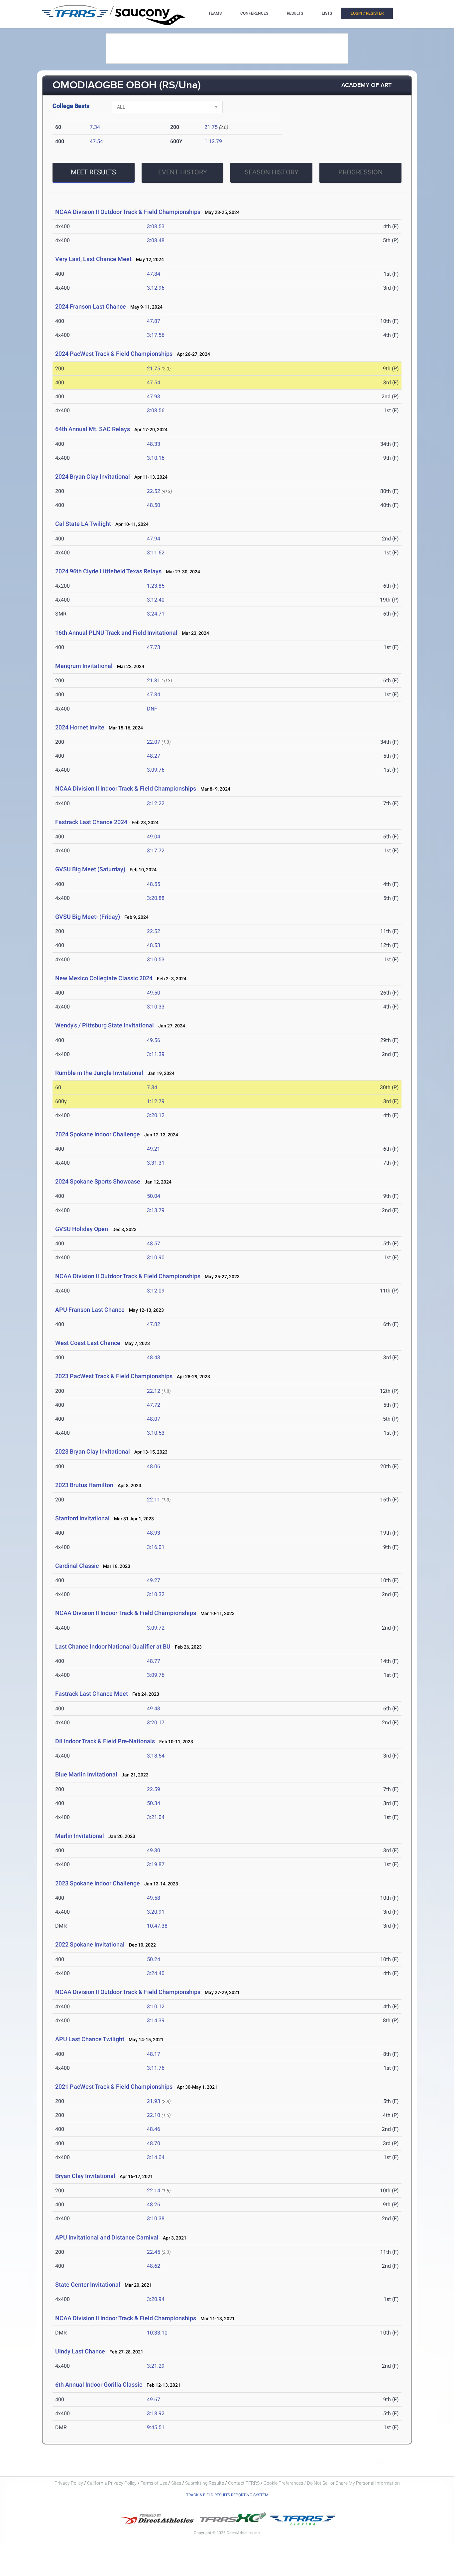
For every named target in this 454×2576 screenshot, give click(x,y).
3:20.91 (156, 1912)
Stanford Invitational (82, 1518)
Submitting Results (205, 2483)
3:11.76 (156, 2068)
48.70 (154, 2143)
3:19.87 (156, 1864)
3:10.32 (156, 1594)
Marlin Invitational (80, 1836)
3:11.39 (156, 1054)
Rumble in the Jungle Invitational (99, 1073)
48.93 (154, 1533)
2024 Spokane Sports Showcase (98, 1181)
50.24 (154, 1959)
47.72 (154, 1405)
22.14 (154, 2191)
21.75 (211, 127)
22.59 (154, 1789)
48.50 (154, 505)
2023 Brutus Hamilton (84, 1485)
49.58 (154, 1898)
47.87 (154, 321)
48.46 (154, 2129)
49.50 (154, 993)
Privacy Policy (69, 2483)
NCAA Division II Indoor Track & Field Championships (126, 788)
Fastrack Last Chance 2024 (91, 822)
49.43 (154, 1709)
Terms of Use (154, 2483)
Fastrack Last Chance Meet (92, 1694)
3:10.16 (156, 458)
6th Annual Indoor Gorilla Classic (99, 2385)
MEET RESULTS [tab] (93, 172)
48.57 (154, 1243)
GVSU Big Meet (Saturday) (90, 869)
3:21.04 (156, 1817)
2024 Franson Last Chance (91, 306)
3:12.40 (156, 600)
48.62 (154, 2266)
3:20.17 (156, 1722)
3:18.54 (156, 1756)
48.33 (154, 444)
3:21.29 (156, 2366)
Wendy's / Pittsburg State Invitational (105, 1025)
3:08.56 (156, 410)
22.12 (154, 1391)
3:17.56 (156, 335)
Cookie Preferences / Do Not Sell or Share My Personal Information (332, 2483)
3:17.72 (156, 851)
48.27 (154, 756)
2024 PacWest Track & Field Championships (114, 354)
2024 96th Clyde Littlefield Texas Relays (108, 571)
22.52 (154, 491)
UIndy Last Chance (80, 2351)
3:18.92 (156, 2413)
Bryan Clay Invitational (85, 2176)
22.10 (154, 2115)
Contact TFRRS (244, 2483)
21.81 (154, 680)
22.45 (154, 2252)
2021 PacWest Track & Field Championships (114, 2087)
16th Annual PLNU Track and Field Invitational (116, 633)
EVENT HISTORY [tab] (183, 172)
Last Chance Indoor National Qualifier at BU (113, 1646)
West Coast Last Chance (88, 1343)
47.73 (154, 647)
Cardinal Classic (77, 1566)
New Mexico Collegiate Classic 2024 (104, 978)
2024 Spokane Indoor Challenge (98, 1134)
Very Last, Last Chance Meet (93, 259)
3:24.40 (156, 1973)
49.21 (154, 1149)
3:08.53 (156, 226)
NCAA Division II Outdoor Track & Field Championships (128, 212)
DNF (152, 709)
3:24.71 (156, 614)
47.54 (96, 141)
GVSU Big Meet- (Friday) (88, 917)
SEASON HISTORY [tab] (272, 172)
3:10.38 (156, 2218)
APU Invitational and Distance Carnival (107, 2237)
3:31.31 (156, 1163)
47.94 (154, 539)
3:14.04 (156, 2157)
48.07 (154, 1419)
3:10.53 (156, 959)
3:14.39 (156, 2020)
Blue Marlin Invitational (87, 1774)
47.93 (154, 396)
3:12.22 (156, 803)
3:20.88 (156, 898)
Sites (176, 2483)
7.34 (95, 127)
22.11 (154, 1500)
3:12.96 (156, 288)
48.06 (154, 1466)
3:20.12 (156, 1115)
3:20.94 (156, 2299)
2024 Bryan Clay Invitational (93, 477)
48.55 (154, 884)
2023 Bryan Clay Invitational (93, 1451)
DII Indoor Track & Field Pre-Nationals (106, 1741)
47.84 (154, 274)
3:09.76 (156, 770)
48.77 (154, 1661)
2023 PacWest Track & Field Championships (114, 1376)
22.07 (154, 742)
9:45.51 (156, 2427)
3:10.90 (156, 1257)
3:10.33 (156, 1007)
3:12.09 (156, 1291)
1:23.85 (156, 586)
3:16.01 (156, 1547)
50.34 (154, 1803)
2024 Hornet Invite (80, 727)
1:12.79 (213, 141)
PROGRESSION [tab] (360, 172)
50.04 (154, 1196)
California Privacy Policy (112, 2483)
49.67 (154, 2399)
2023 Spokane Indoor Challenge (98, 1883)
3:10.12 (156, 2006)
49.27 (154, 1580)
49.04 (154, 837)
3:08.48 (156, 240)
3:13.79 (156, 1210)
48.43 (154, 1357)
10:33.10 (157, 2333)
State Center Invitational (88, 2285)
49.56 (154, 1040)
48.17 (154, 2054)
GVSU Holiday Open (82, 1229)
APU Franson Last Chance (90, 1310)
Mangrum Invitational (84, 666)
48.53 (154, 945)
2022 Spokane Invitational (90, 1944)
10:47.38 (157, 1926)
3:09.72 (156, 1628)
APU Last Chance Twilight (90, 2039)
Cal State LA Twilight (83, 524)
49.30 (154, 1850)
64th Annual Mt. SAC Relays (93, 429)
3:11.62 (156, 553)
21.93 (154, 2101)
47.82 (154, 1324)
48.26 (154, 2204)
